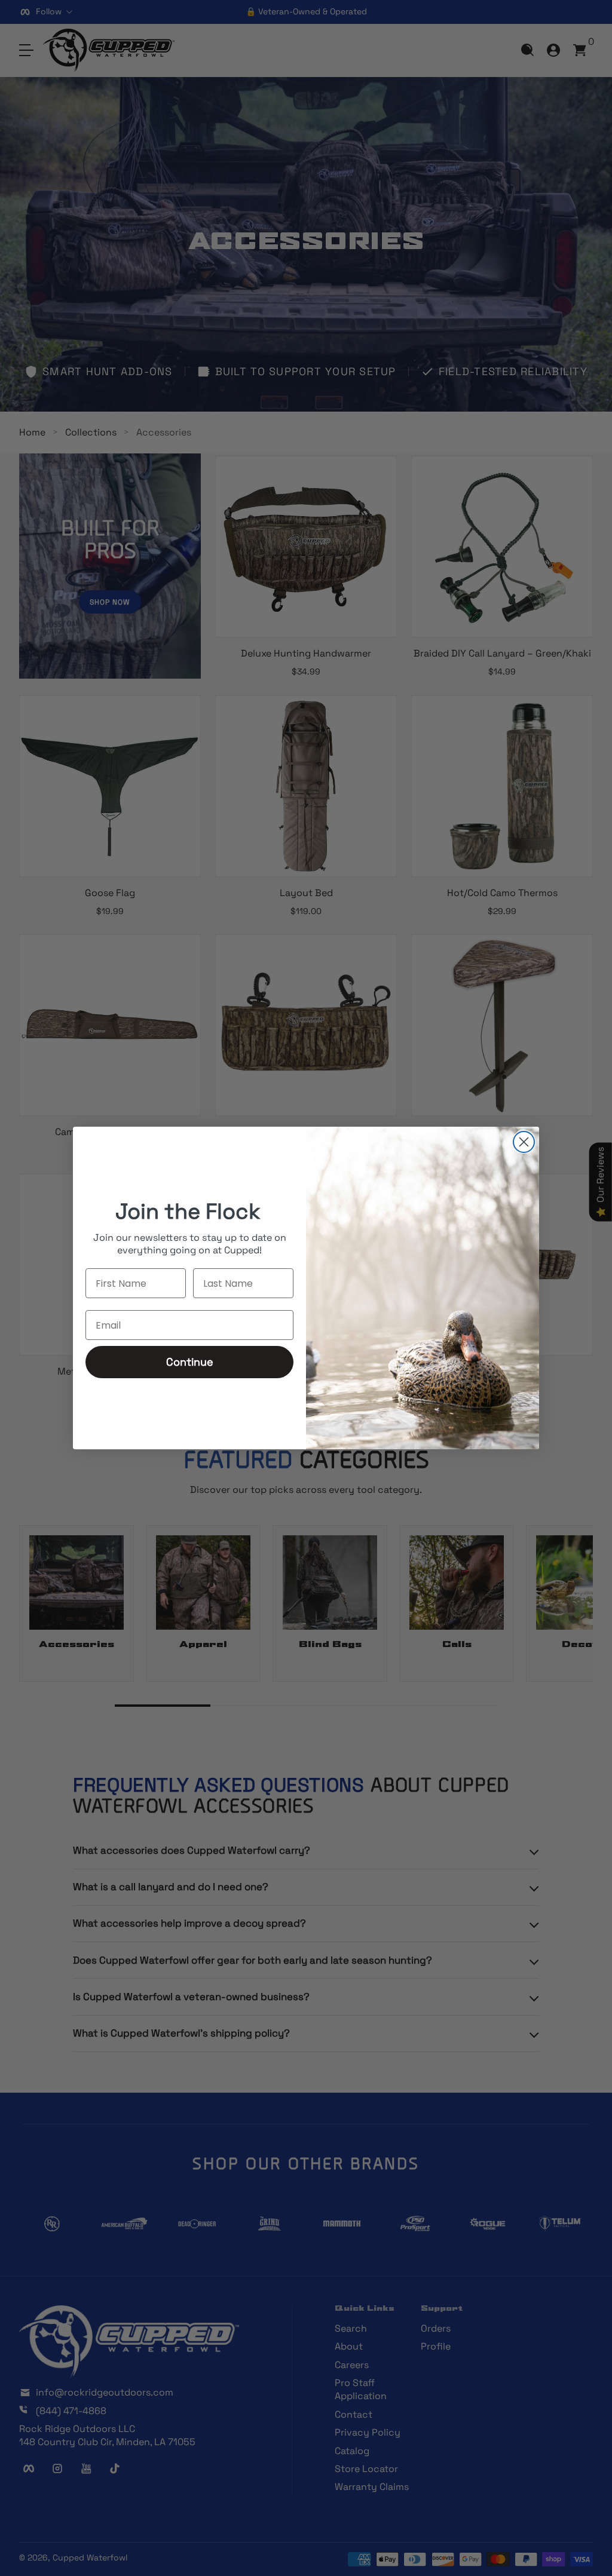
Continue (190, 1362)
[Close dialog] (524, 1142)
